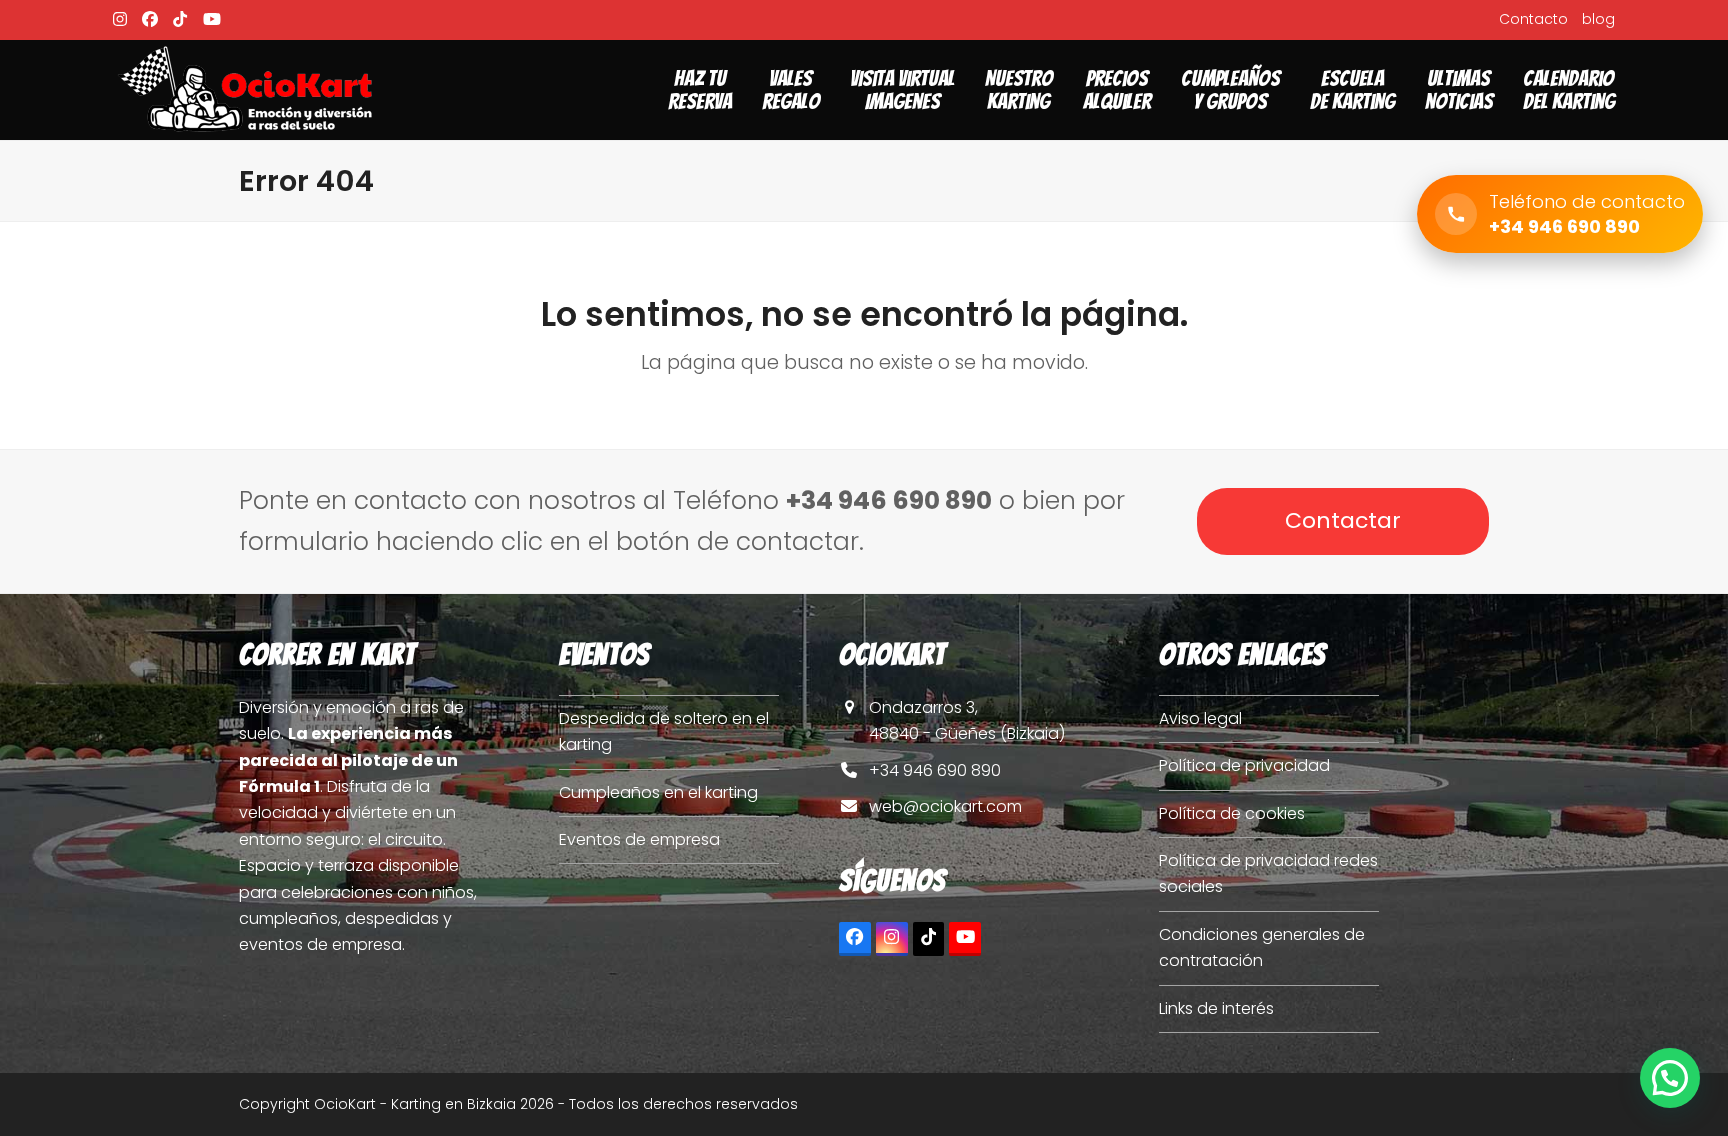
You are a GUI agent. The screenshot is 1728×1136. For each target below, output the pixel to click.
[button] (1670, 1078)
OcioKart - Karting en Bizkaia (415, 1104)
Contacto (1533, 19)
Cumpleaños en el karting (658, 792)
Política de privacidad (1244, 765)
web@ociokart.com (945, 806)
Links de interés (1216, 1008)
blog (1598, 19)
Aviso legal (1200, 718)
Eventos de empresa (639, 839)
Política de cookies (1232, 813)
